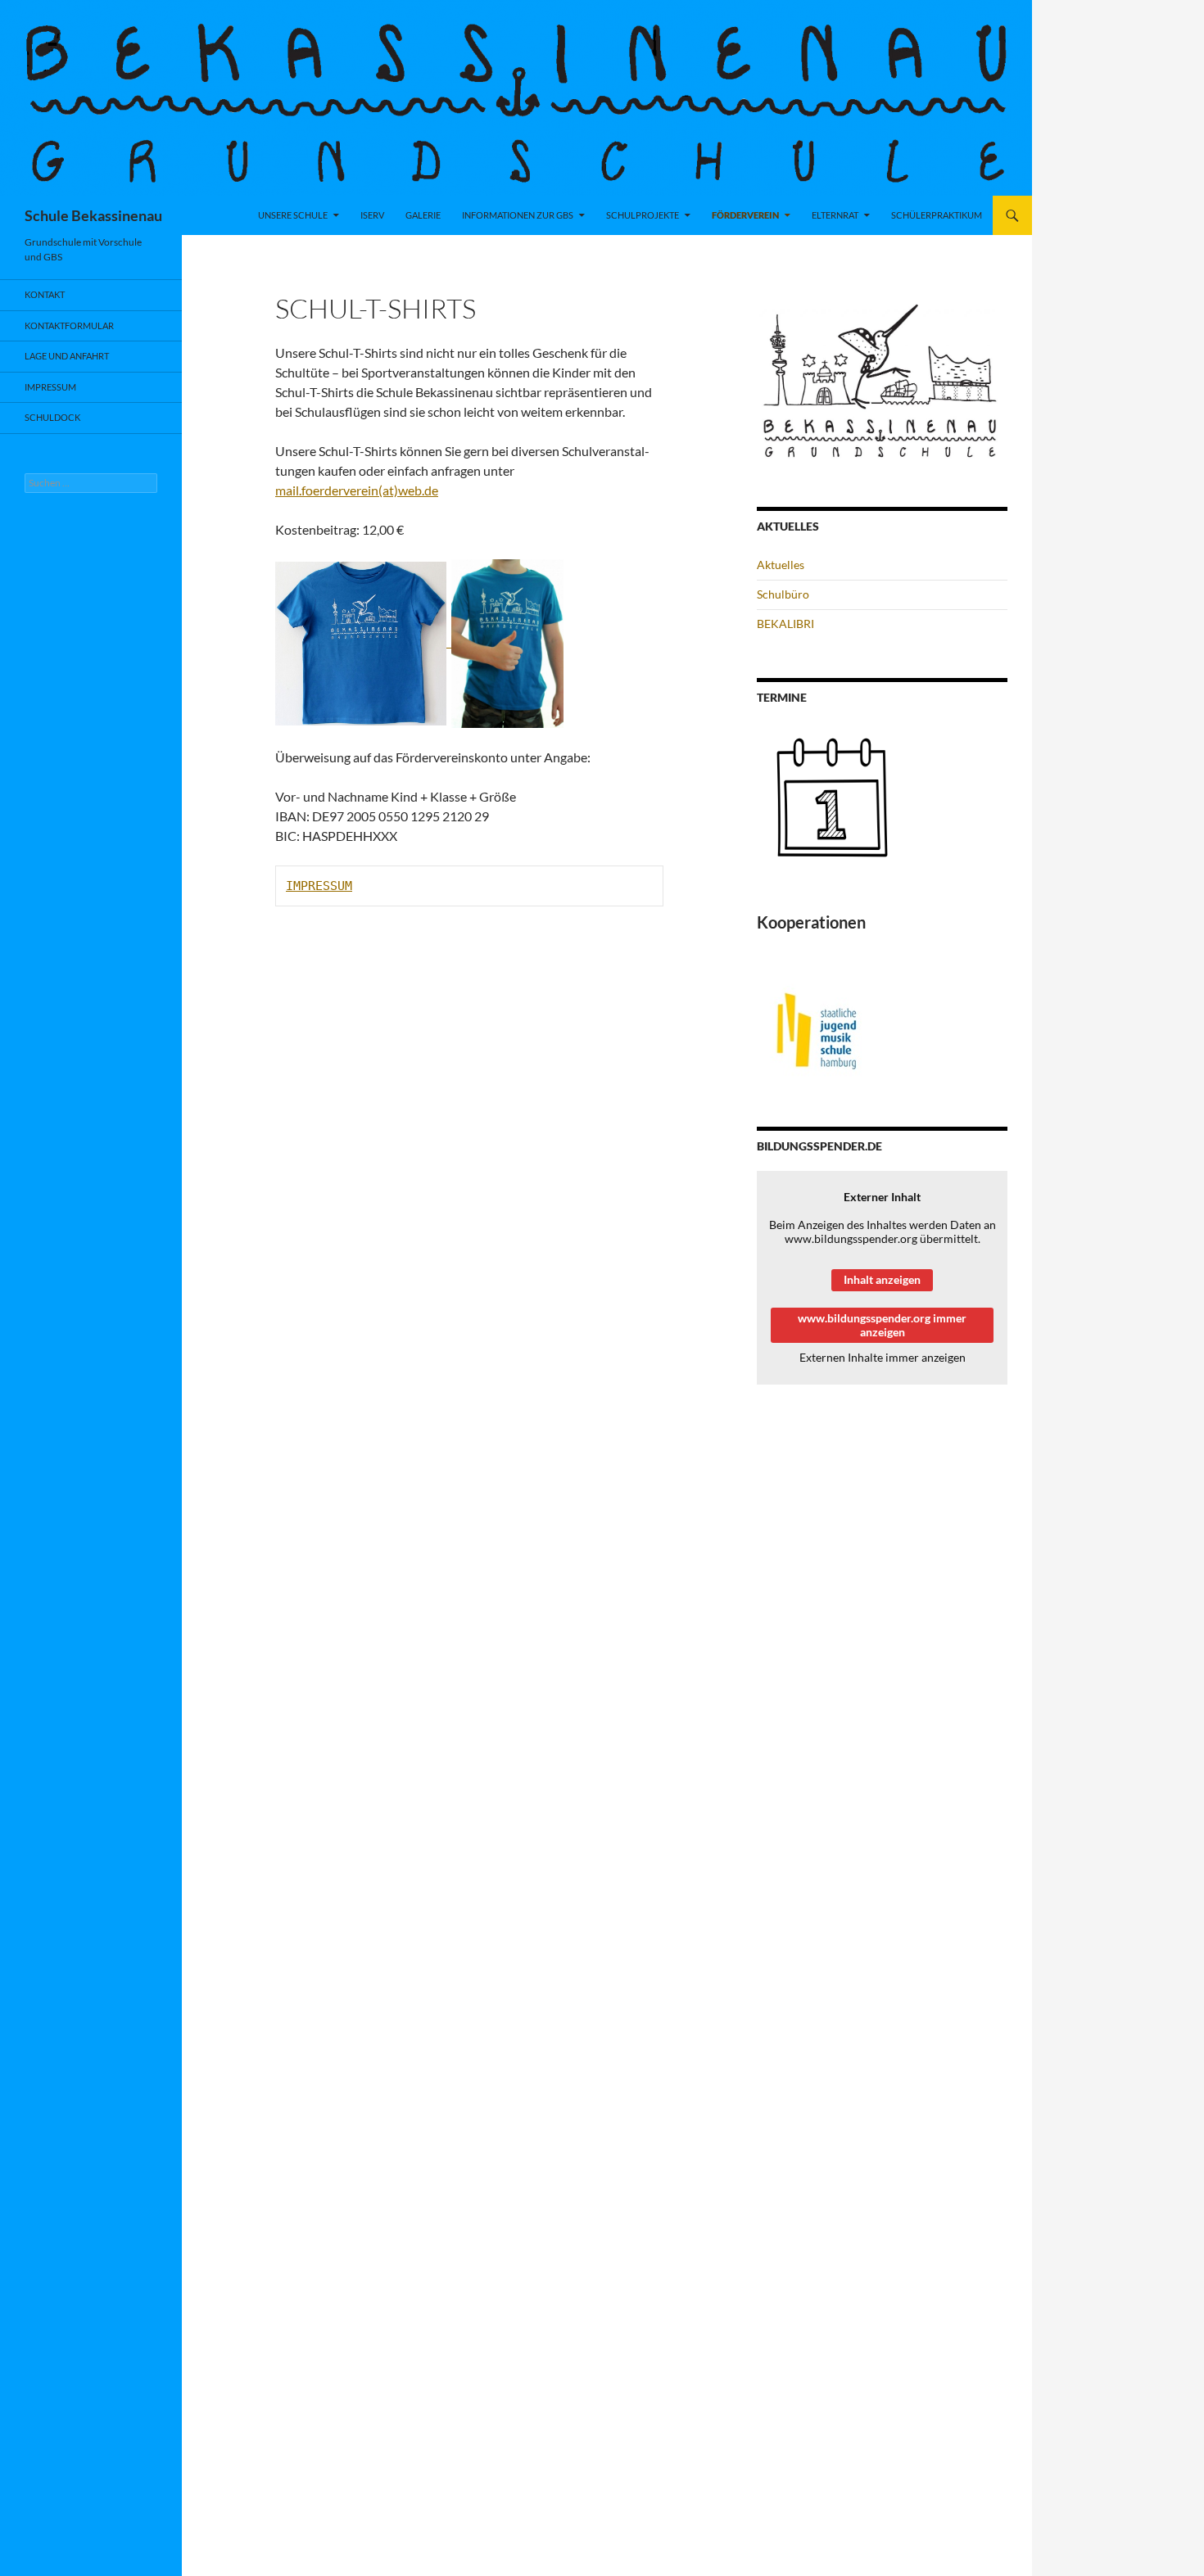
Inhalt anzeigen (882, 1279)
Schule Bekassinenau (93, 215)
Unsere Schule (293, 215)
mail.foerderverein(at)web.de (357, 490)
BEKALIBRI (785, 624)
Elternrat (835, 215)
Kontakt (45, 294)
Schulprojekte (643, 215)
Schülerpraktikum (937, 215)
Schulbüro (783, 594)
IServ (372, 215)
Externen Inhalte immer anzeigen (883, 1357)
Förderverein (745, 215)
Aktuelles (781, 565)
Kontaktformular (69, 325)
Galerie (423, 215)
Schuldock (52, 417)
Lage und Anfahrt (67, 356)
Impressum (50, 387)
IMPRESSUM (319, 886)
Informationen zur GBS (518, 215)
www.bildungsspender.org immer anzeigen (882, 1325)
